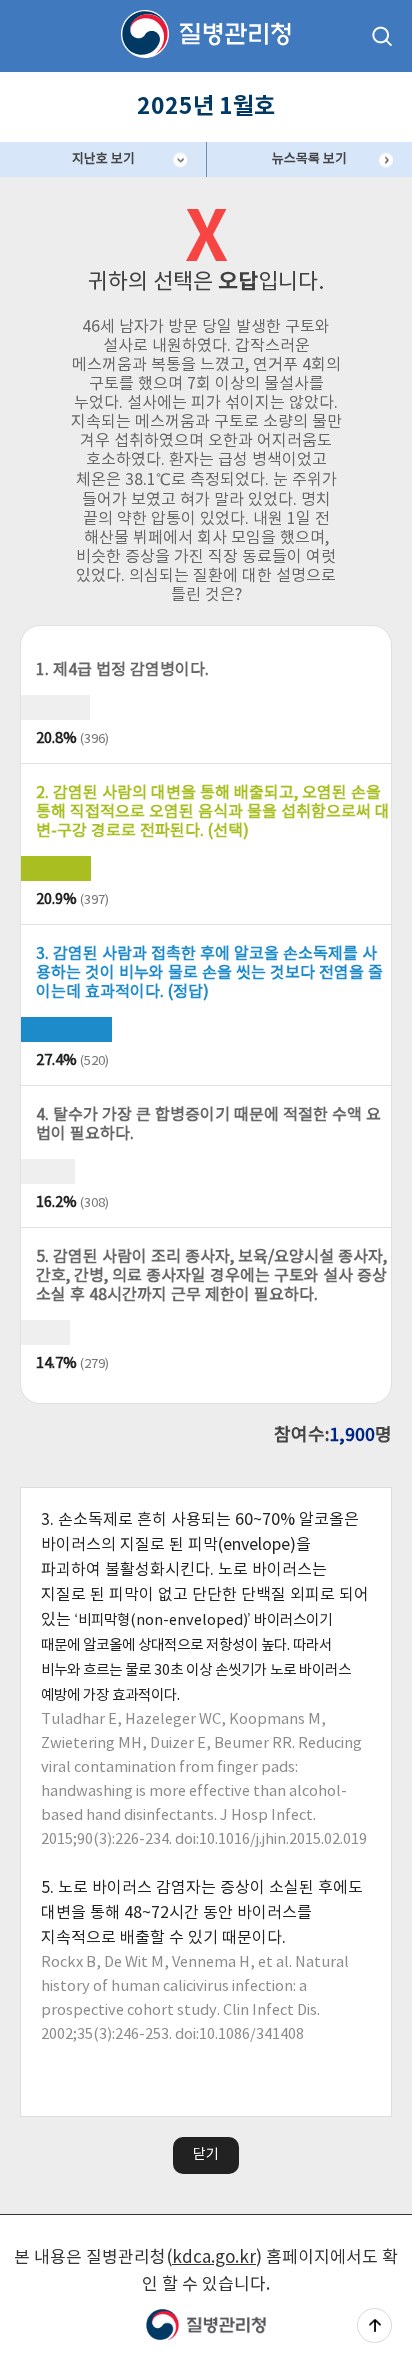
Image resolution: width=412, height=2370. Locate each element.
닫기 (206, 2155)
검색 (382, 36)
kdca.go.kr (214, 2258)
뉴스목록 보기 (309, 159)
